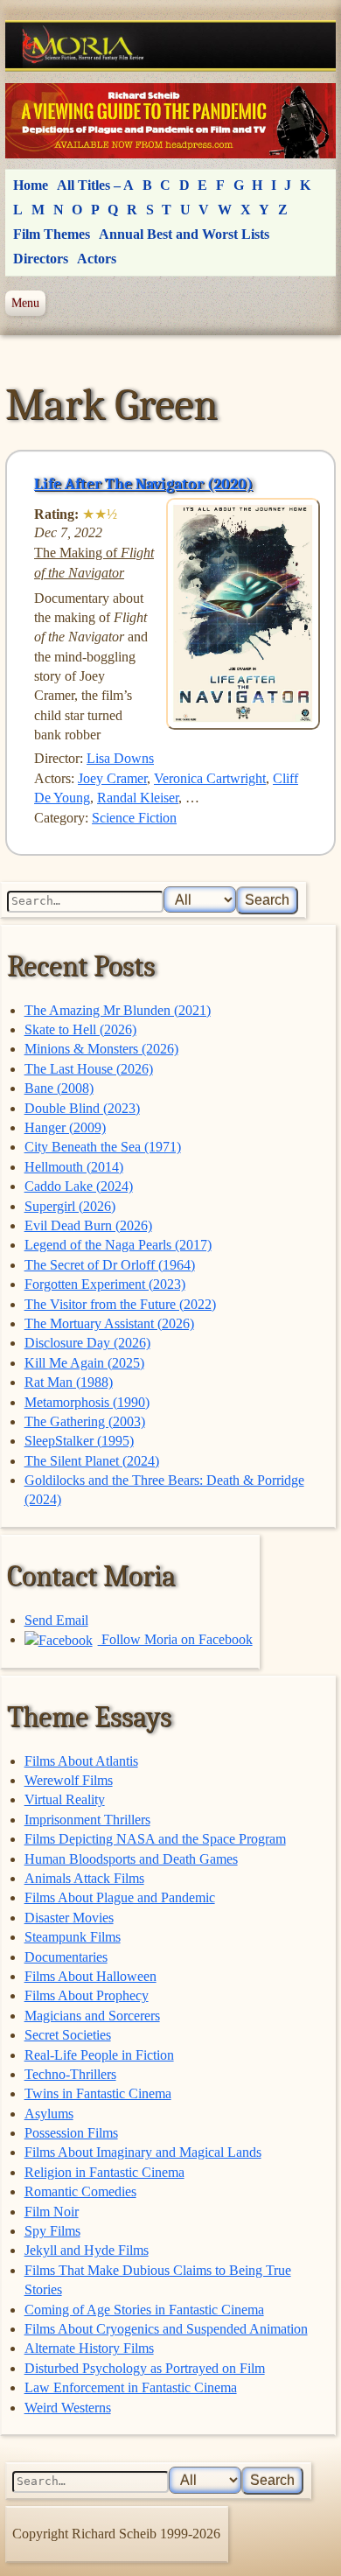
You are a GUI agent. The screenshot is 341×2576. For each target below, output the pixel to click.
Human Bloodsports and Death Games (131, 1859)
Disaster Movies (69, 1918)
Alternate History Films (89, 2348)
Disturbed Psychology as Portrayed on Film (145, 2368)
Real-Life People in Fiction (99, 2055)
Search (267, 900)
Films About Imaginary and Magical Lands (143, 2152)
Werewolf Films (69, 1780)
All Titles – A (95, 185)
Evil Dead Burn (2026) (88, 1225)
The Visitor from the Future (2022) (120, 1304)
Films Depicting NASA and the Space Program (155, 1839)
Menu (25, 303)
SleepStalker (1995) (79, 1441)
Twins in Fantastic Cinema (98, 2093)
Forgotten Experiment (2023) (105, 1284)
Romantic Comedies (80, 2191)
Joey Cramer (112, 778)
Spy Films (52, 2231)
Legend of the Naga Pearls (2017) (118, 1245)
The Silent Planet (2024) (92, 1461)
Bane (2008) (59, 1088)
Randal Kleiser (138, 798)
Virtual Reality (65, 1799)
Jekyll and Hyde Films (87, 2250)
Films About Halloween (90, 1976)
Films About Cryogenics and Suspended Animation (166, 2329)
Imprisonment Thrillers (87, 1820)
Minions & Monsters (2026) (101, 1049)
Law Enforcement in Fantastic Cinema (131, 2387)
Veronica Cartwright (210, 778)
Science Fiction (134, 818)
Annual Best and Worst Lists (184, 234)
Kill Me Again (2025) (84, 1363)
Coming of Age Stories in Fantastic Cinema (144, 2310)
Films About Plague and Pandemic (120, 1897)
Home (31, 185)
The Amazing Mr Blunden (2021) (118, 1010)
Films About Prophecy (87, 1995)
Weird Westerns (68, 2408)
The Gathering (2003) (85, 1421)
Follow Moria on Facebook (175, 1639)
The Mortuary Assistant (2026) (109, 1323)
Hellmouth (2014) (74, 1167)
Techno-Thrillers (70, 2074)
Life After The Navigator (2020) (143, 484)
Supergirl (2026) (70, 1206)
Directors (41, 259)
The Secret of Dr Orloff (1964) (110, 1265)
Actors (97, 259)
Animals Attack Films (84, 1878)
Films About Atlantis (81, 1761)
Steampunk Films (73, 1937)
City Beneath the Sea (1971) (103, 1147)
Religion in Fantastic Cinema (104, 2172)
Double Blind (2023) (82, 1108)
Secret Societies (68, 2035)
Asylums (49, 2114)
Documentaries (66, 1957)
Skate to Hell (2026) (80, 1029)
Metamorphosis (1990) (87, 1402)
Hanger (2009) (65, 1127)
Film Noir (52, 2212)
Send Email (56, 1620)
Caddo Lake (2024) (79, 1186)
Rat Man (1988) (69, 1382)
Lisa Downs (120, 758)
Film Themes (52, 234)
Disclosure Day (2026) (87, 1343)
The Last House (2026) (89, 1069)
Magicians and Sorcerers (92, 2016)
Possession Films (71, 2133)
